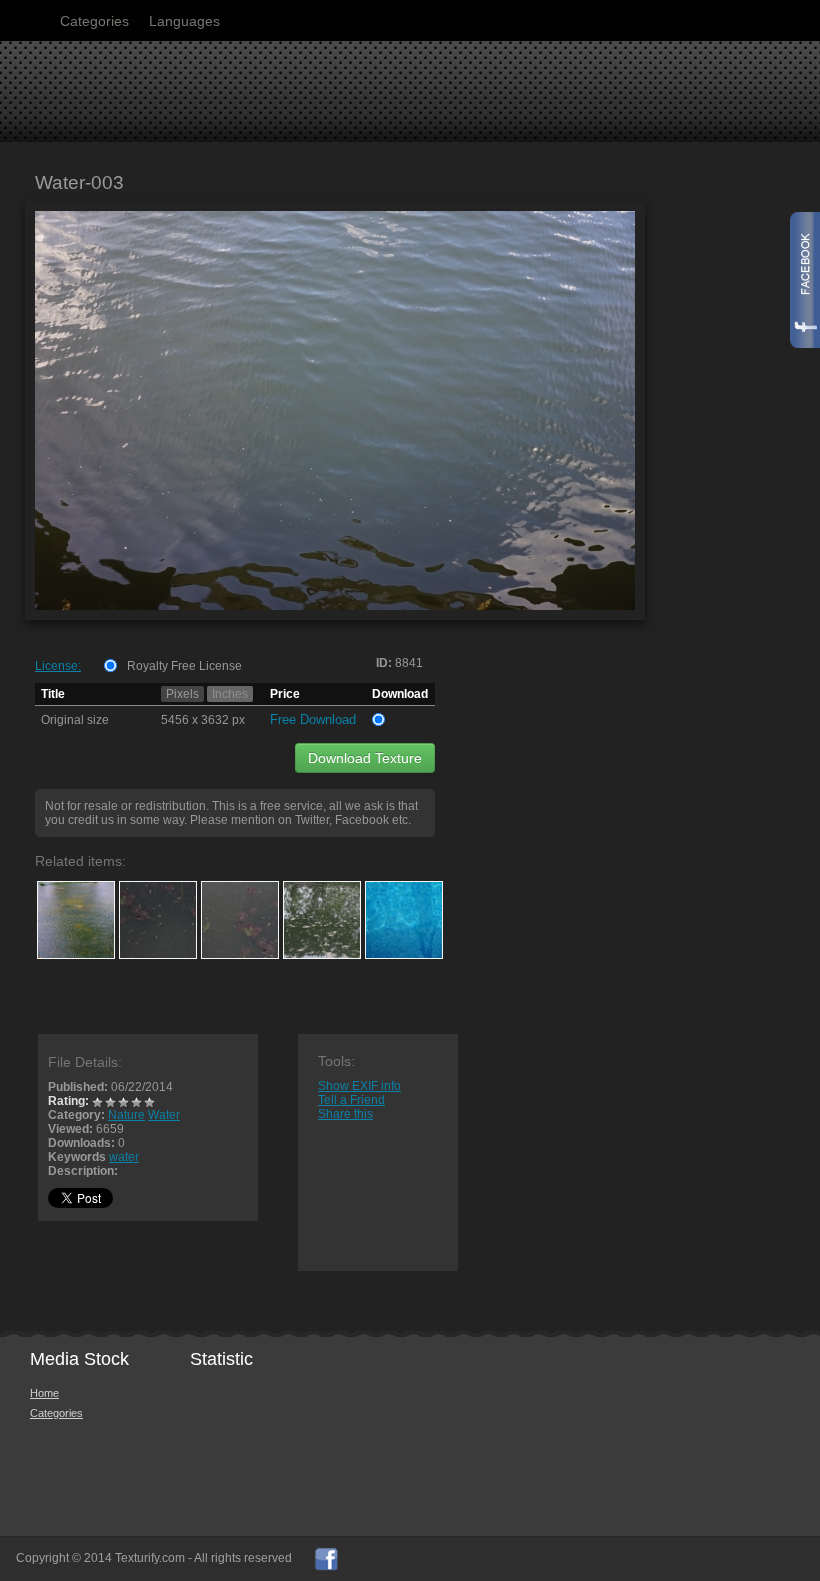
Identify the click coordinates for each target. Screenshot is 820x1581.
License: (58, 666)
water (124, 1157)
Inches (230, 694)
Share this (345, 1114)
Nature (126, 1115)
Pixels (182, 694)
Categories (94, 21)
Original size (75, 720)
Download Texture (365, 758)
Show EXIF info (359, 1086)
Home (44, 1393)
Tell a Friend (351, 1100)
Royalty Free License (184, 666)
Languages (184, 21)
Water (164, 1115)
